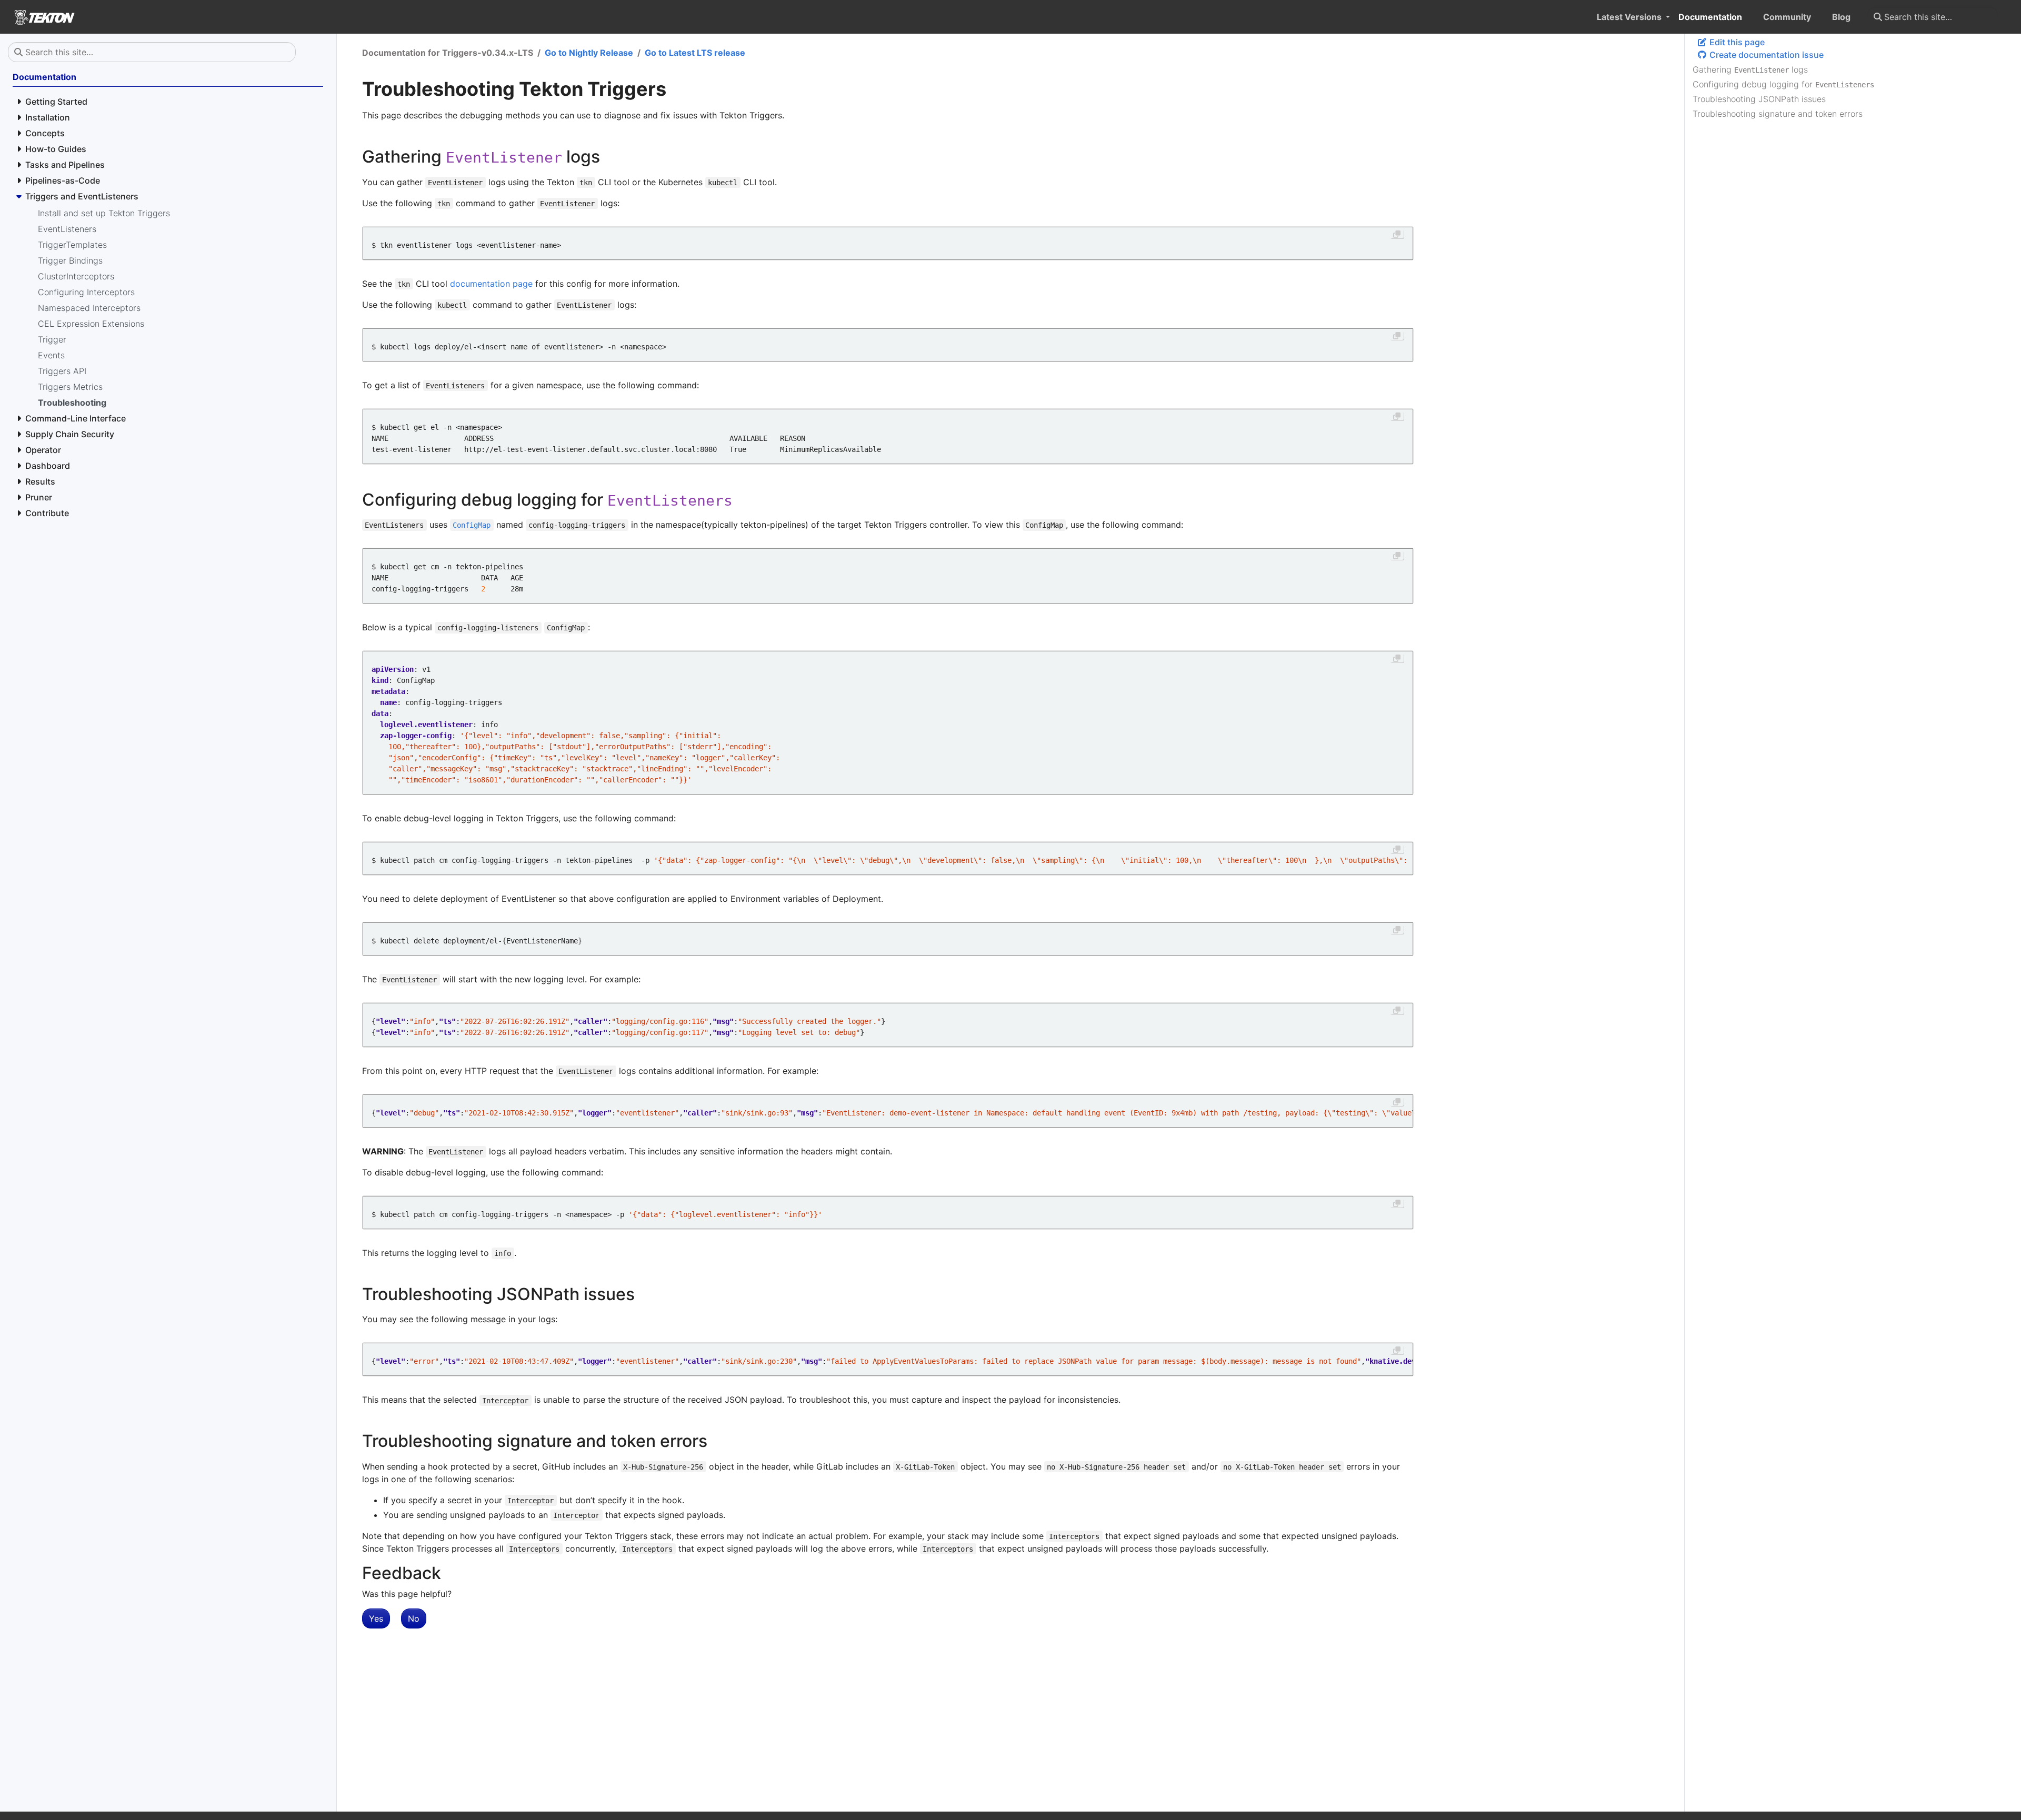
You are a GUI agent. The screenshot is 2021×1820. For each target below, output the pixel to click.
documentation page (491, 284)
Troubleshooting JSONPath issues (1759, 99)
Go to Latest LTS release (695, 53)
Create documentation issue (1765, 55)
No (414, 1618)
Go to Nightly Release (589, 53)
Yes (376, 1618)
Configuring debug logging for (1783, 84)
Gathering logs (1750, 69)
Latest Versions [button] (1630, 17)
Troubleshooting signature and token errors (1778, 114)
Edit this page (1736, 42)
